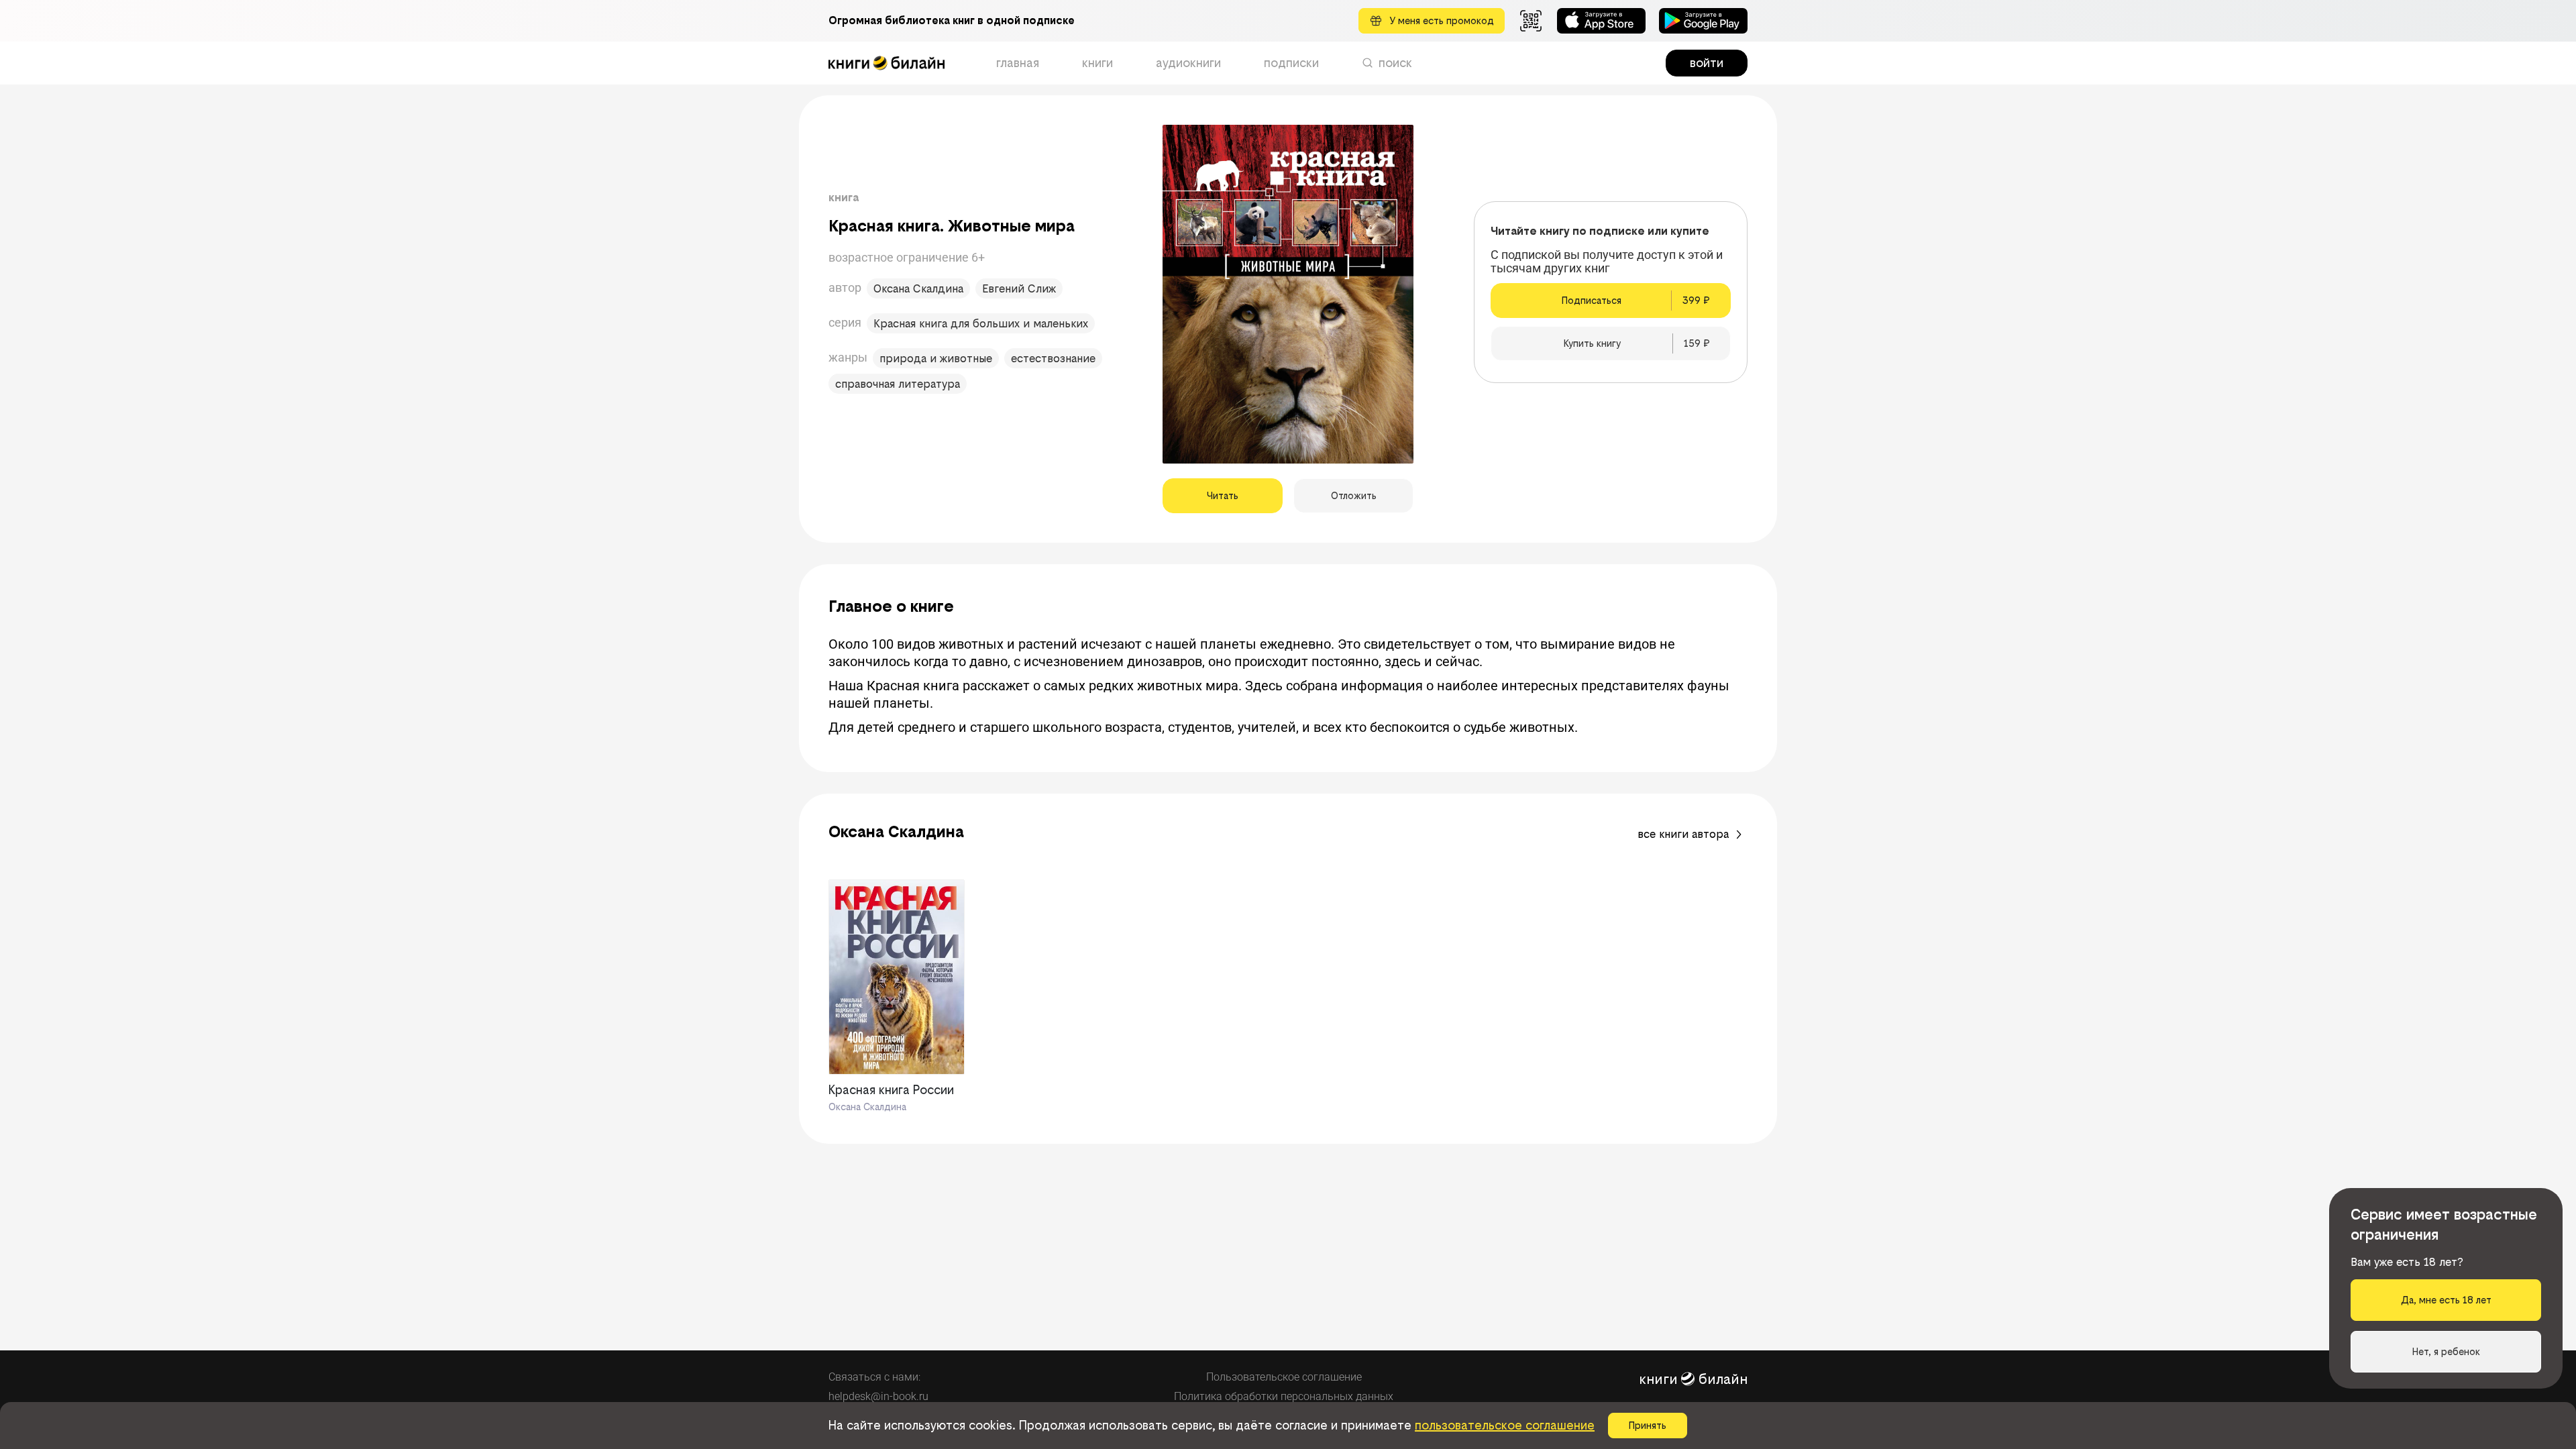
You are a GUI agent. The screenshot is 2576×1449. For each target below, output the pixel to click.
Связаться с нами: (874, 1377)
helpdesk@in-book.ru (878, 1396)
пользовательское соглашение (1505, 1425)
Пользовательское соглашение (1284, 1377)
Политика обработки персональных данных (1284, 1396)
